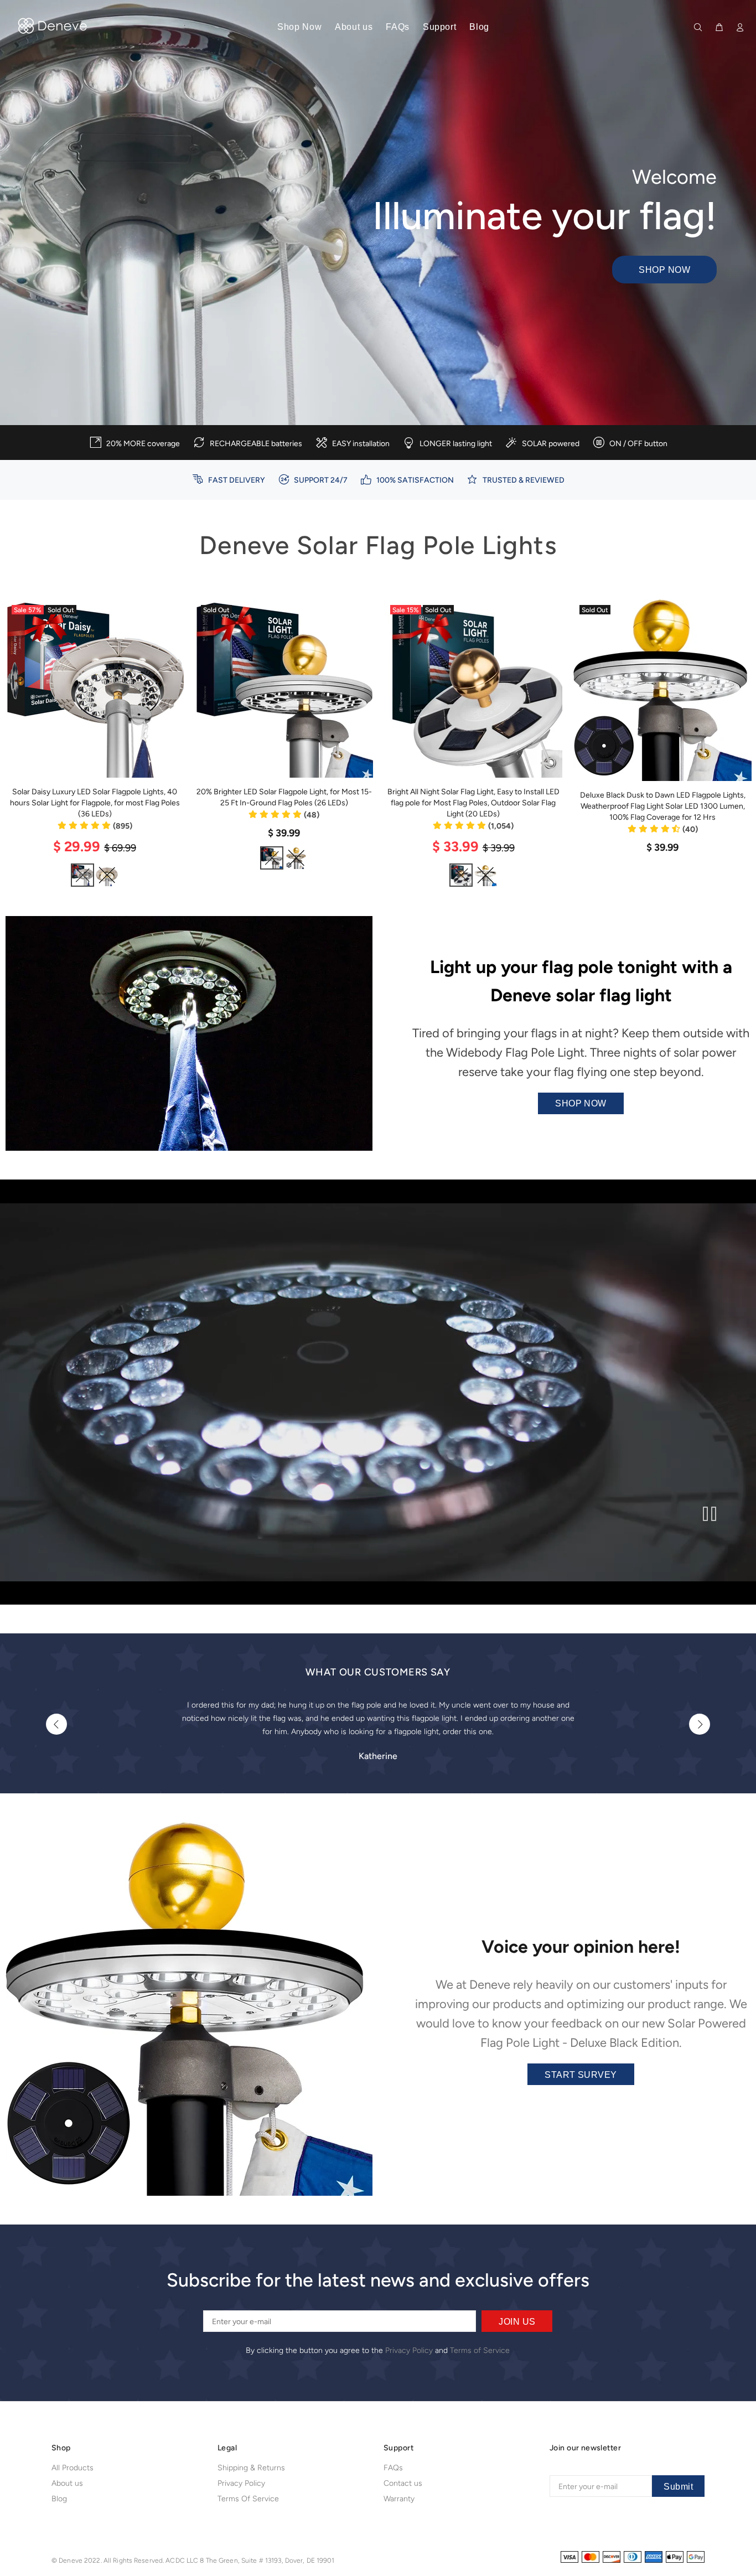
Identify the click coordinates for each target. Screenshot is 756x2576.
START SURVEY (581, 2075)
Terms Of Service (248, 2499)
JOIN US (517, 2322)
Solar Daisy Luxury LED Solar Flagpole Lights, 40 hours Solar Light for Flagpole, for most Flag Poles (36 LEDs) (95, 803)
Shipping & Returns (251, 2468)
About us (67, 2483)
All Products (73, 2468)
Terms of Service (480, 2350)
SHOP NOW (664, 270)
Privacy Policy (409, 2350)
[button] (95, 826)
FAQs (393, 2468)
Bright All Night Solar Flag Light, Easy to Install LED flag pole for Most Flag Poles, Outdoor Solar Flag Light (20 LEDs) (473, 803)
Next (700, 1724)
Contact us (403, 2483)
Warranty (399, 2499)
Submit (678, 2487)
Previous (56, 1724)
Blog (59, 2499)
